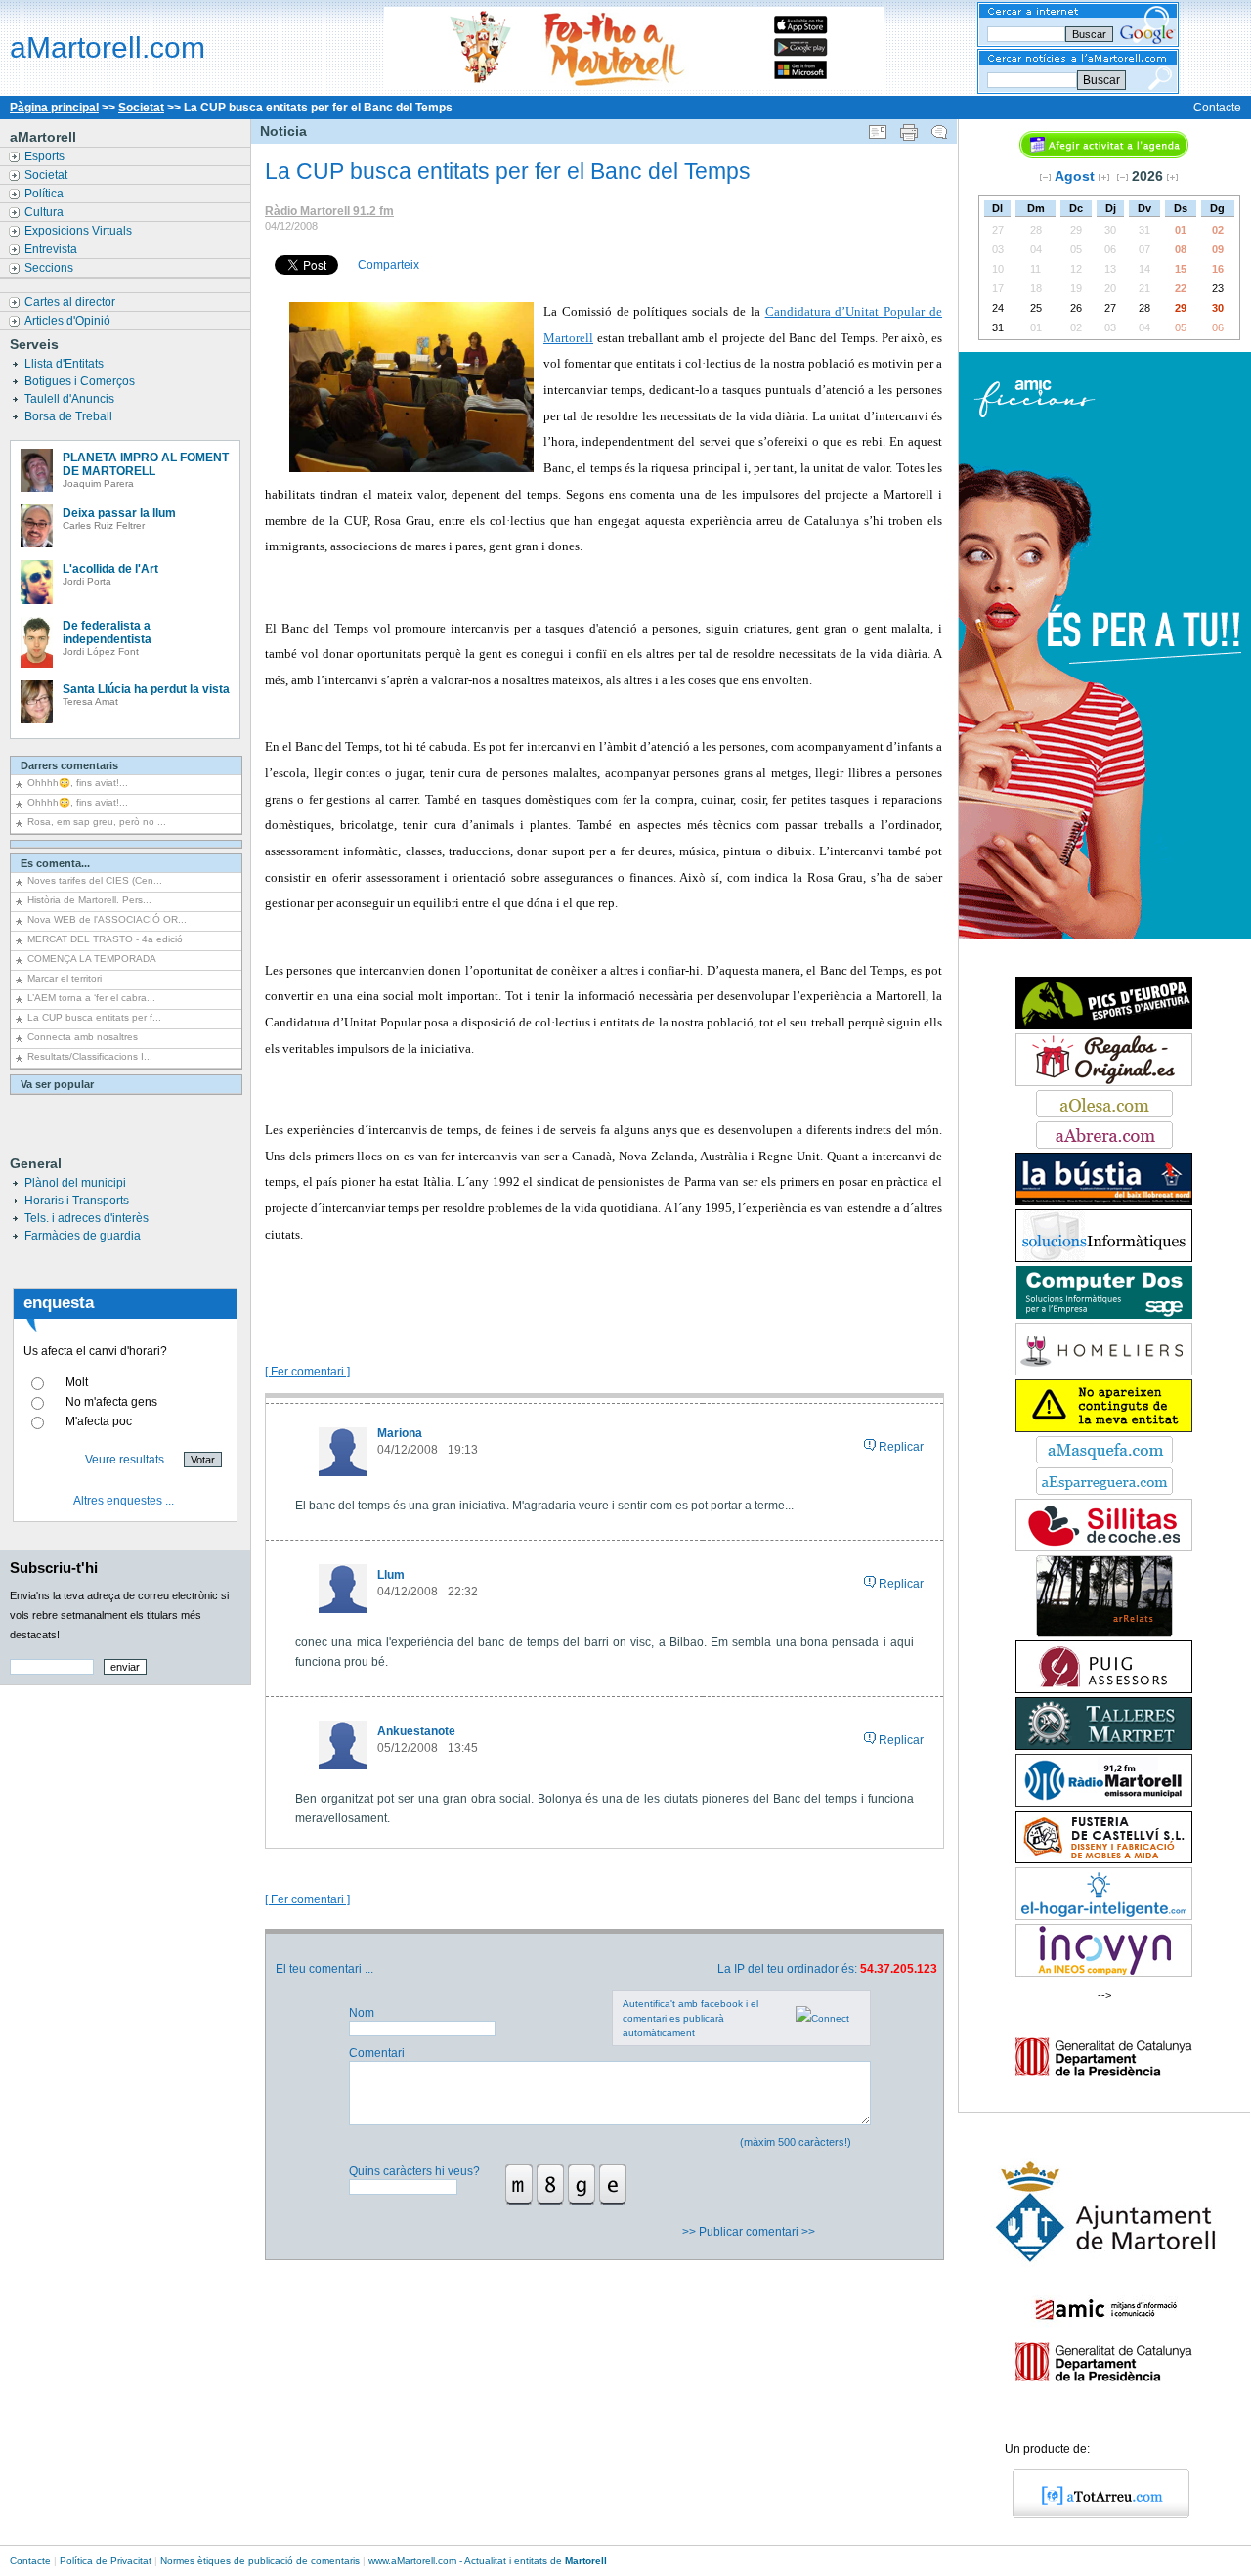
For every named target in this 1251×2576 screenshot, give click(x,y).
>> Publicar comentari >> (750, 2232)
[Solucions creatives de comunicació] (1104, 1258)
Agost (1075, 176)
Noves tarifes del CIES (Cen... (95, 880)
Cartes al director (71, 302)
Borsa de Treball (70, 416)
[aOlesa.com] (1104, 1113)
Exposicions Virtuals (80, 231)
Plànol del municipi (75, 1183)
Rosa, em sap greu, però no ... (97, 822)
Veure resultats (125, 1460)
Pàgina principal (54, 108)
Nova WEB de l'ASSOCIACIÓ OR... (107, 919)
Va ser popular (57, 1084)
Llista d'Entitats (65, 364)
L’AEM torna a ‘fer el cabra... (91, 998)
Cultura (45, 212)
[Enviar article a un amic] (878, 128)
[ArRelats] (1104, 1633)
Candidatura (798, 311)
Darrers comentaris (69, 765)
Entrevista (52, 249)
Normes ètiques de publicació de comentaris (260, 2561)
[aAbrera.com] (1104, 1145)
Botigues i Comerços (81, 381)
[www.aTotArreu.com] (1094, 2514)
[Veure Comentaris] (939, 128)
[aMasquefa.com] (1104, 1460)
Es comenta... (55, 863)
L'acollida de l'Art (110, 569)
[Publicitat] (1104, 1201)
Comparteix (388, 265)
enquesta (59, 1303)
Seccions (50, 268)
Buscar (1101, 80)
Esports (46, 156)
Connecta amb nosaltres (83, 1037)
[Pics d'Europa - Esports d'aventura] (1104, 1026)
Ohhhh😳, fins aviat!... (78, 783)
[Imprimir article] (909, 128)
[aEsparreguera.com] (1104, 1491)
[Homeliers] (1104, 1372)
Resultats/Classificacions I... (90, 1056)
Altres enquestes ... (124, 1501)
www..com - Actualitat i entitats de (488, 2561)
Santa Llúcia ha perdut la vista (146, 689)
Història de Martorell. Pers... (89, 900)
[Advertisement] (604, 1291)
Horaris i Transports (77, 1201)
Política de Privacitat (106, 2561)
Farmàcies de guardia (83, 1236)
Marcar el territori (65, 978)
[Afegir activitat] (1104, 154)
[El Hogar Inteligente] (1104, 1916)
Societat (141, 108)
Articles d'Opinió (69, 321)
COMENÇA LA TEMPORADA (92, 959)
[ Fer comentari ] (307, 1372)
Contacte (1217, 108)
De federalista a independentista (107, 633)
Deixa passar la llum (119, 513)
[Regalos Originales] (1104, 1082)
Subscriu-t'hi (54, 1568)
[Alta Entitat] (1104, 1428)
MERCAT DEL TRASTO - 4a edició (105, 939)
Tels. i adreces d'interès (86, 1218)
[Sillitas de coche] (1104, 1548)
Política (45, 194)
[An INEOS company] (1104, 1973)
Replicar (901, 1447)
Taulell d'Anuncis (71, 399)
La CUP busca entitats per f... (94, 1017)
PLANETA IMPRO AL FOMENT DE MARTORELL (146, 464)
